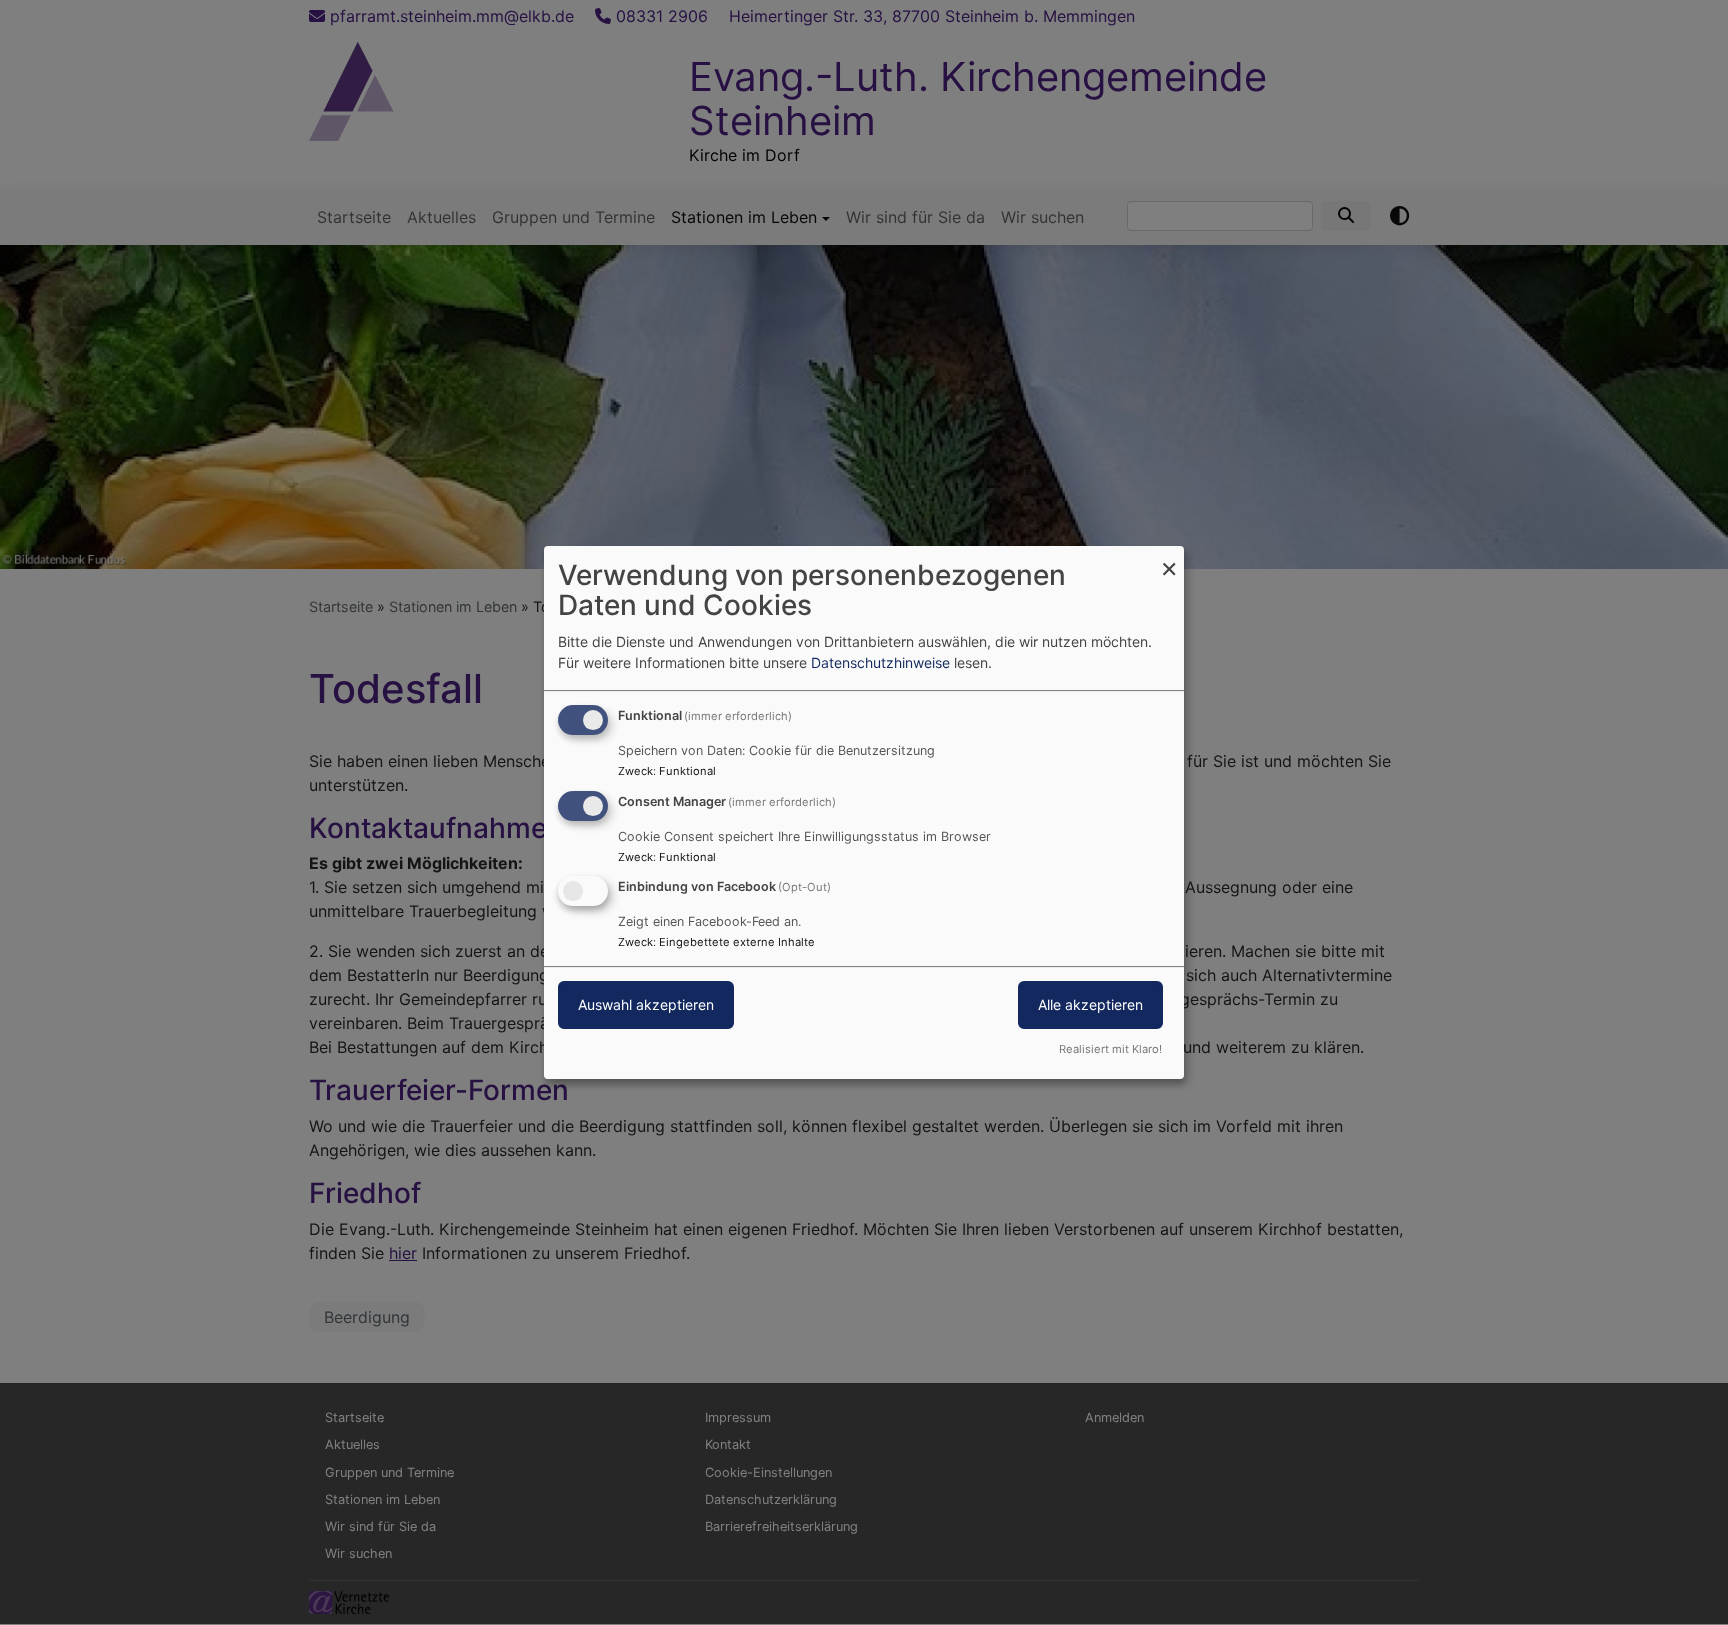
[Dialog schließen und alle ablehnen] (1169, 558)
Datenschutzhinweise (880, 662)
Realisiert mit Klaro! (1110, 1049)
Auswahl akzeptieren (646, 1005)
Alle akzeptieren (1090, 1005)
